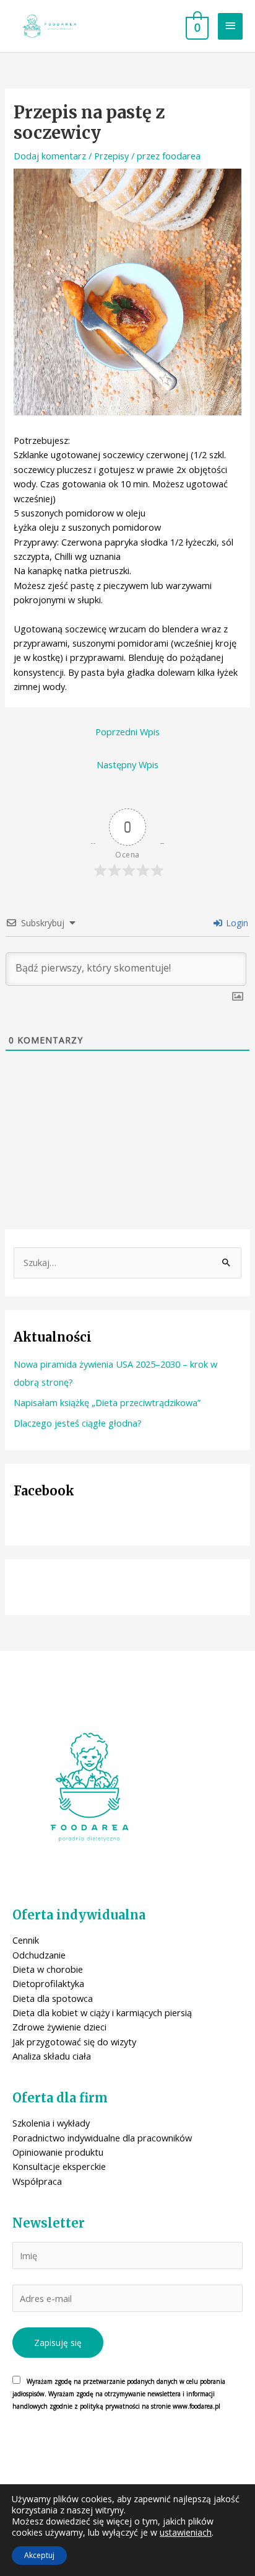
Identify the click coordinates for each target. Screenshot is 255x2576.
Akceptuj (39, 2555)
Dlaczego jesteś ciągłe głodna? (78, 1423)
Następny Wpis (127, 764)
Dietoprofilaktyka (48, 1983)
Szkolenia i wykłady (51, 2123)
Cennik (26, 1940)
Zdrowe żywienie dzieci (59, 2027)
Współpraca (37, 2181)
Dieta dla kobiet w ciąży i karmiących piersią (102, 2012)
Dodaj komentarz (50, 156)
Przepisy (111, 156)
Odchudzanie (39, 1955)
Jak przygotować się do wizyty (74, 2042)
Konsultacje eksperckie (59, 2166)
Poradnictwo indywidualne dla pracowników (102, 2138)
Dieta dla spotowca (53, 1998)
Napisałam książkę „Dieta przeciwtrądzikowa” (107, 1402)
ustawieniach (186, 2533)
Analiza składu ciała (52, 2056)
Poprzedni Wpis (127, 732)
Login (236, 923)
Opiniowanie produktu (58, 2152)
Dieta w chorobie (48, 1969)
